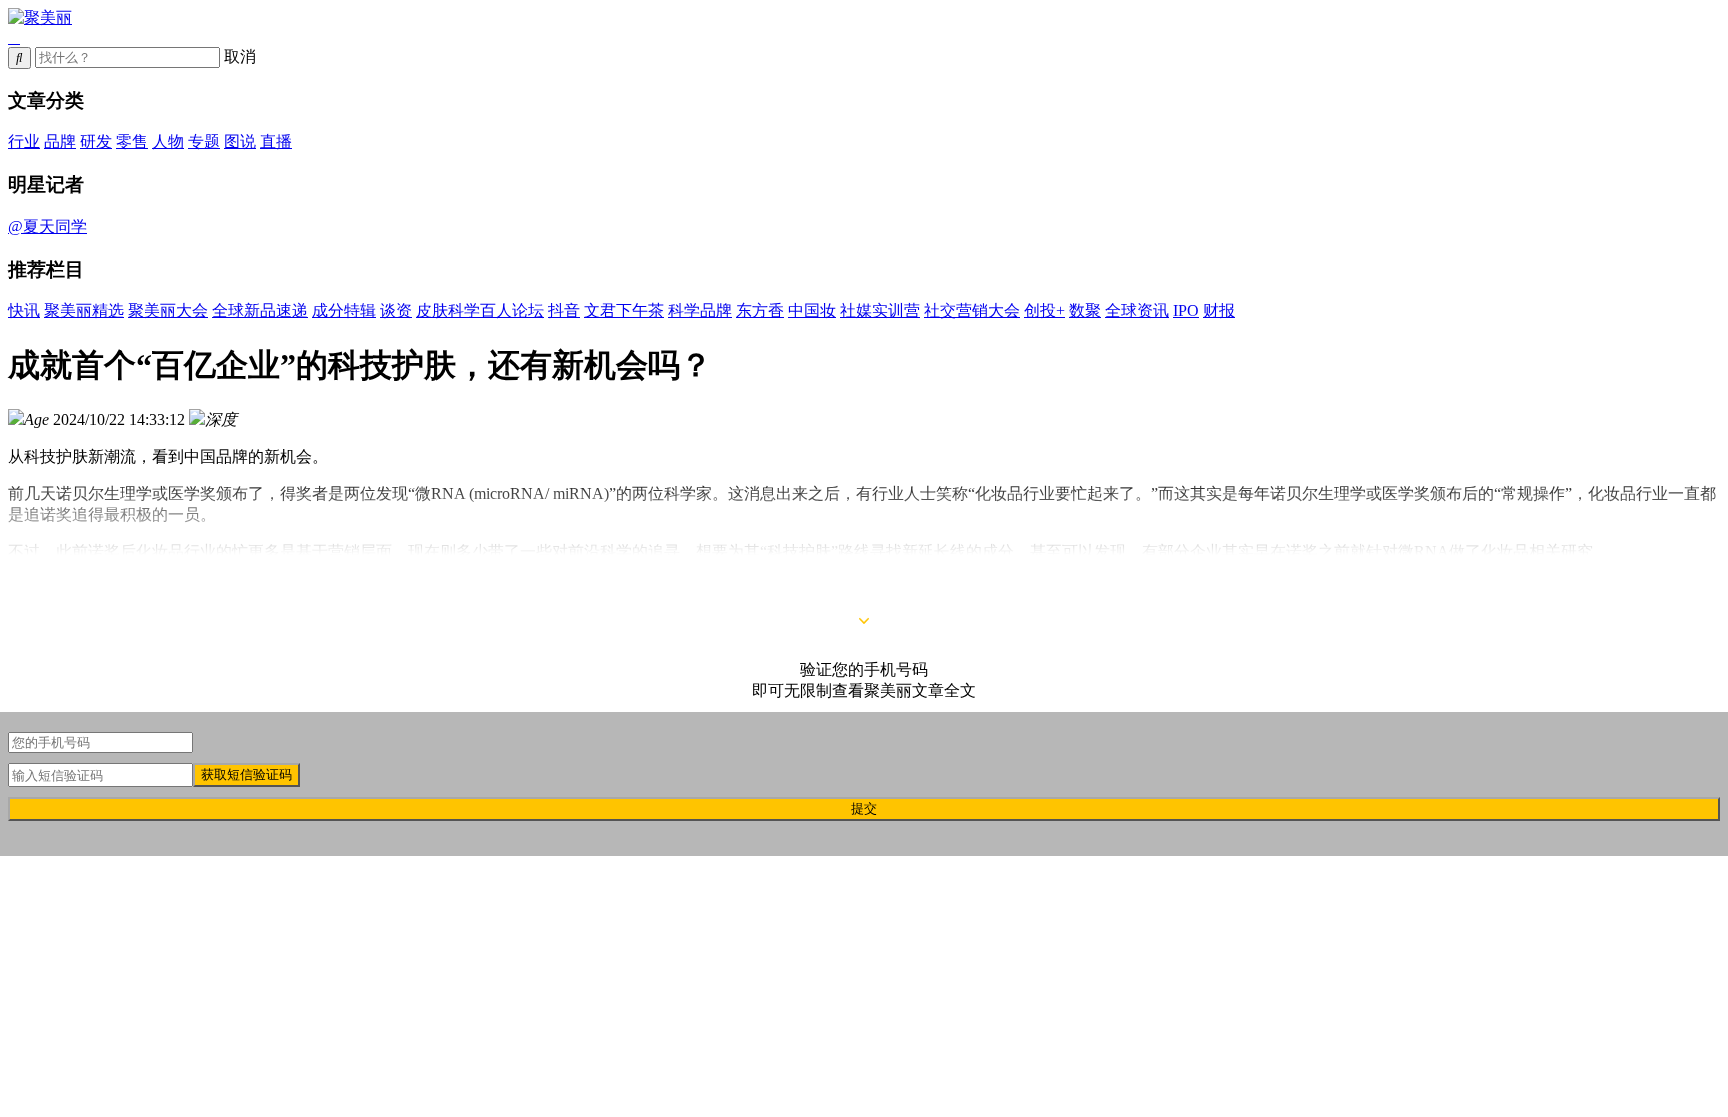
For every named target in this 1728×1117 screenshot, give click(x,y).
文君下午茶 (624, 310)
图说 (240, 141)
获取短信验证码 (246, 774)
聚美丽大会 (168, 310)
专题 (204, 141)
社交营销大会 (972, 310)
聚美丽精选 (84, 310)
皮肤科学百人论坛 (480, 310)
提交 (864, 808)
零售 (132, 141)
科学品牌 (700, 310)
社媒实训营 (880, 310)
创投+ (1044, 310)
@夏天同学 (47, 226)
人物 (168, 141)
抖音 (564, 310)
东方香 (760, 310)
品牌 (60, 141)
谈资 (396, 310)
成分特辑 (344, 310)
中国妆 (812, 310)
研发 (96, 141)
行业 (24, 141)
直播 (276, 141)
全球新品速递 (260, 310)
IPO (1186, 310)
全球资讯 (1137, 310)
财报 (1219, 310)
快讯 (24, 310)
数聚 (1085, 310)
